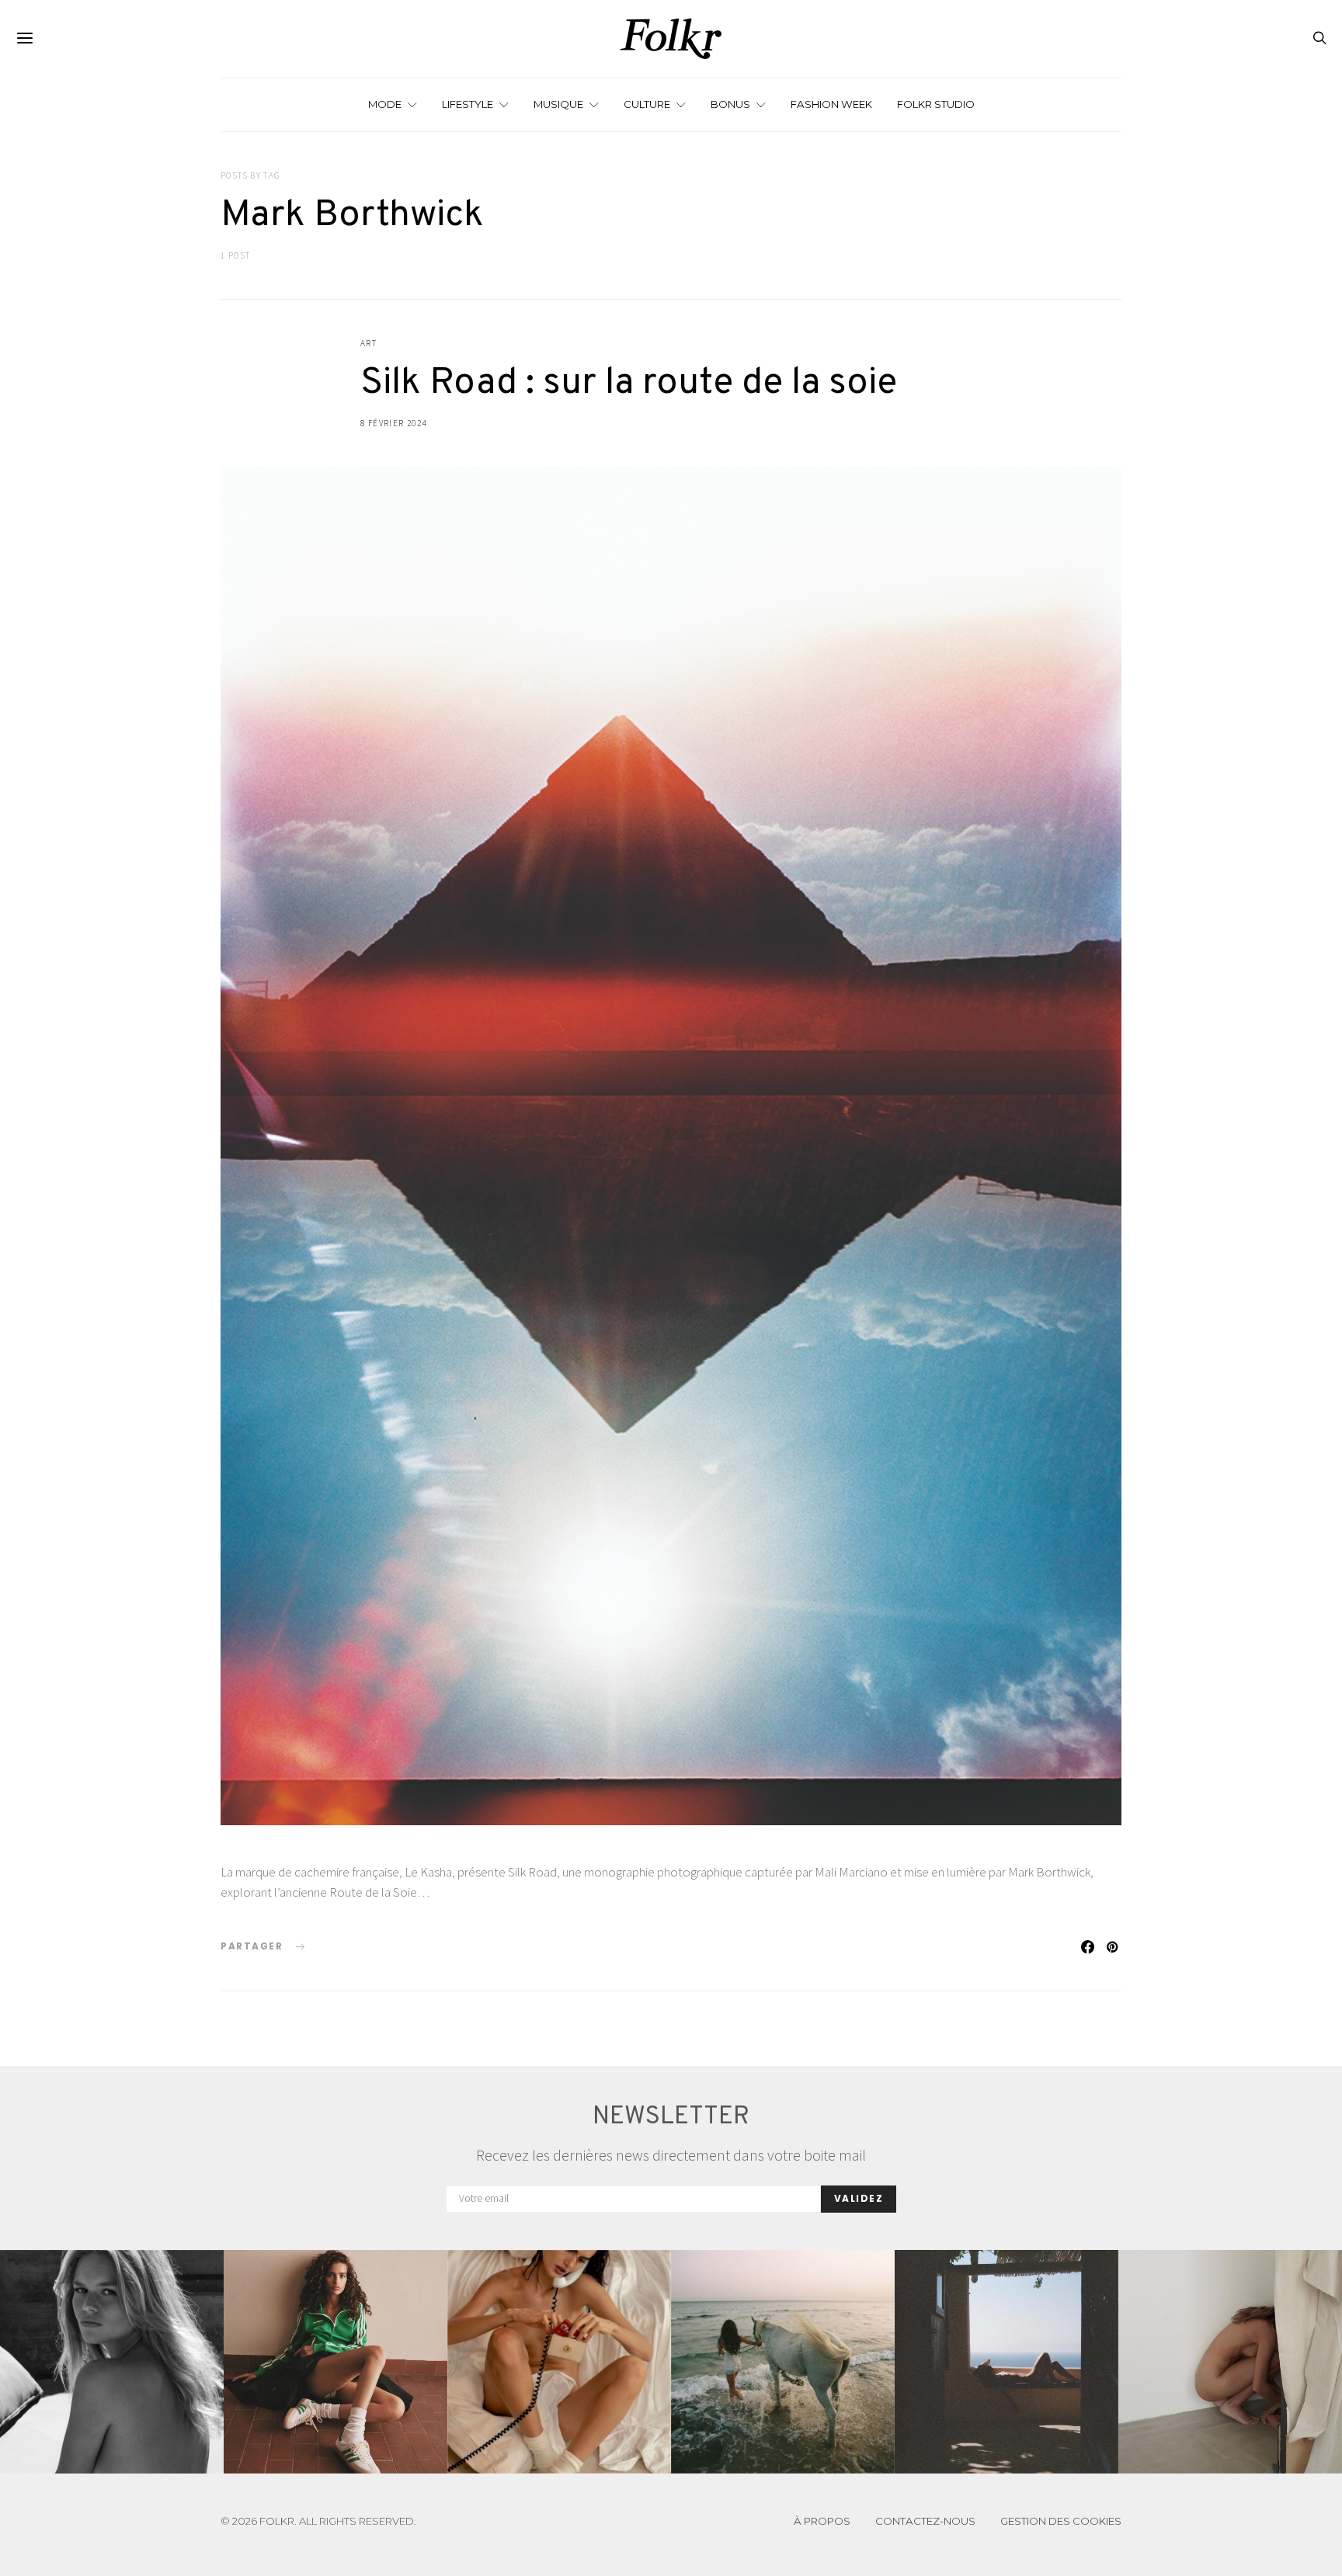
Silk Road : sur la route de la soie (629, 384)
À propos (822, 2521)
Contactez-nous (925, 2521)
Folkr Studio (936, 104)
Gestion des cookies (1061, 2521)
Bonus (730, 104)
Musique (558, 104)
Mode (385, 104)
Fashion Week (831, 104)
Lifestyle (468, 104)
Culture (647, 104)
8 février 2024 (393, 423)
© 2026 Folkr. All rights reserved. (318, 2521)
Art (369, 343)
